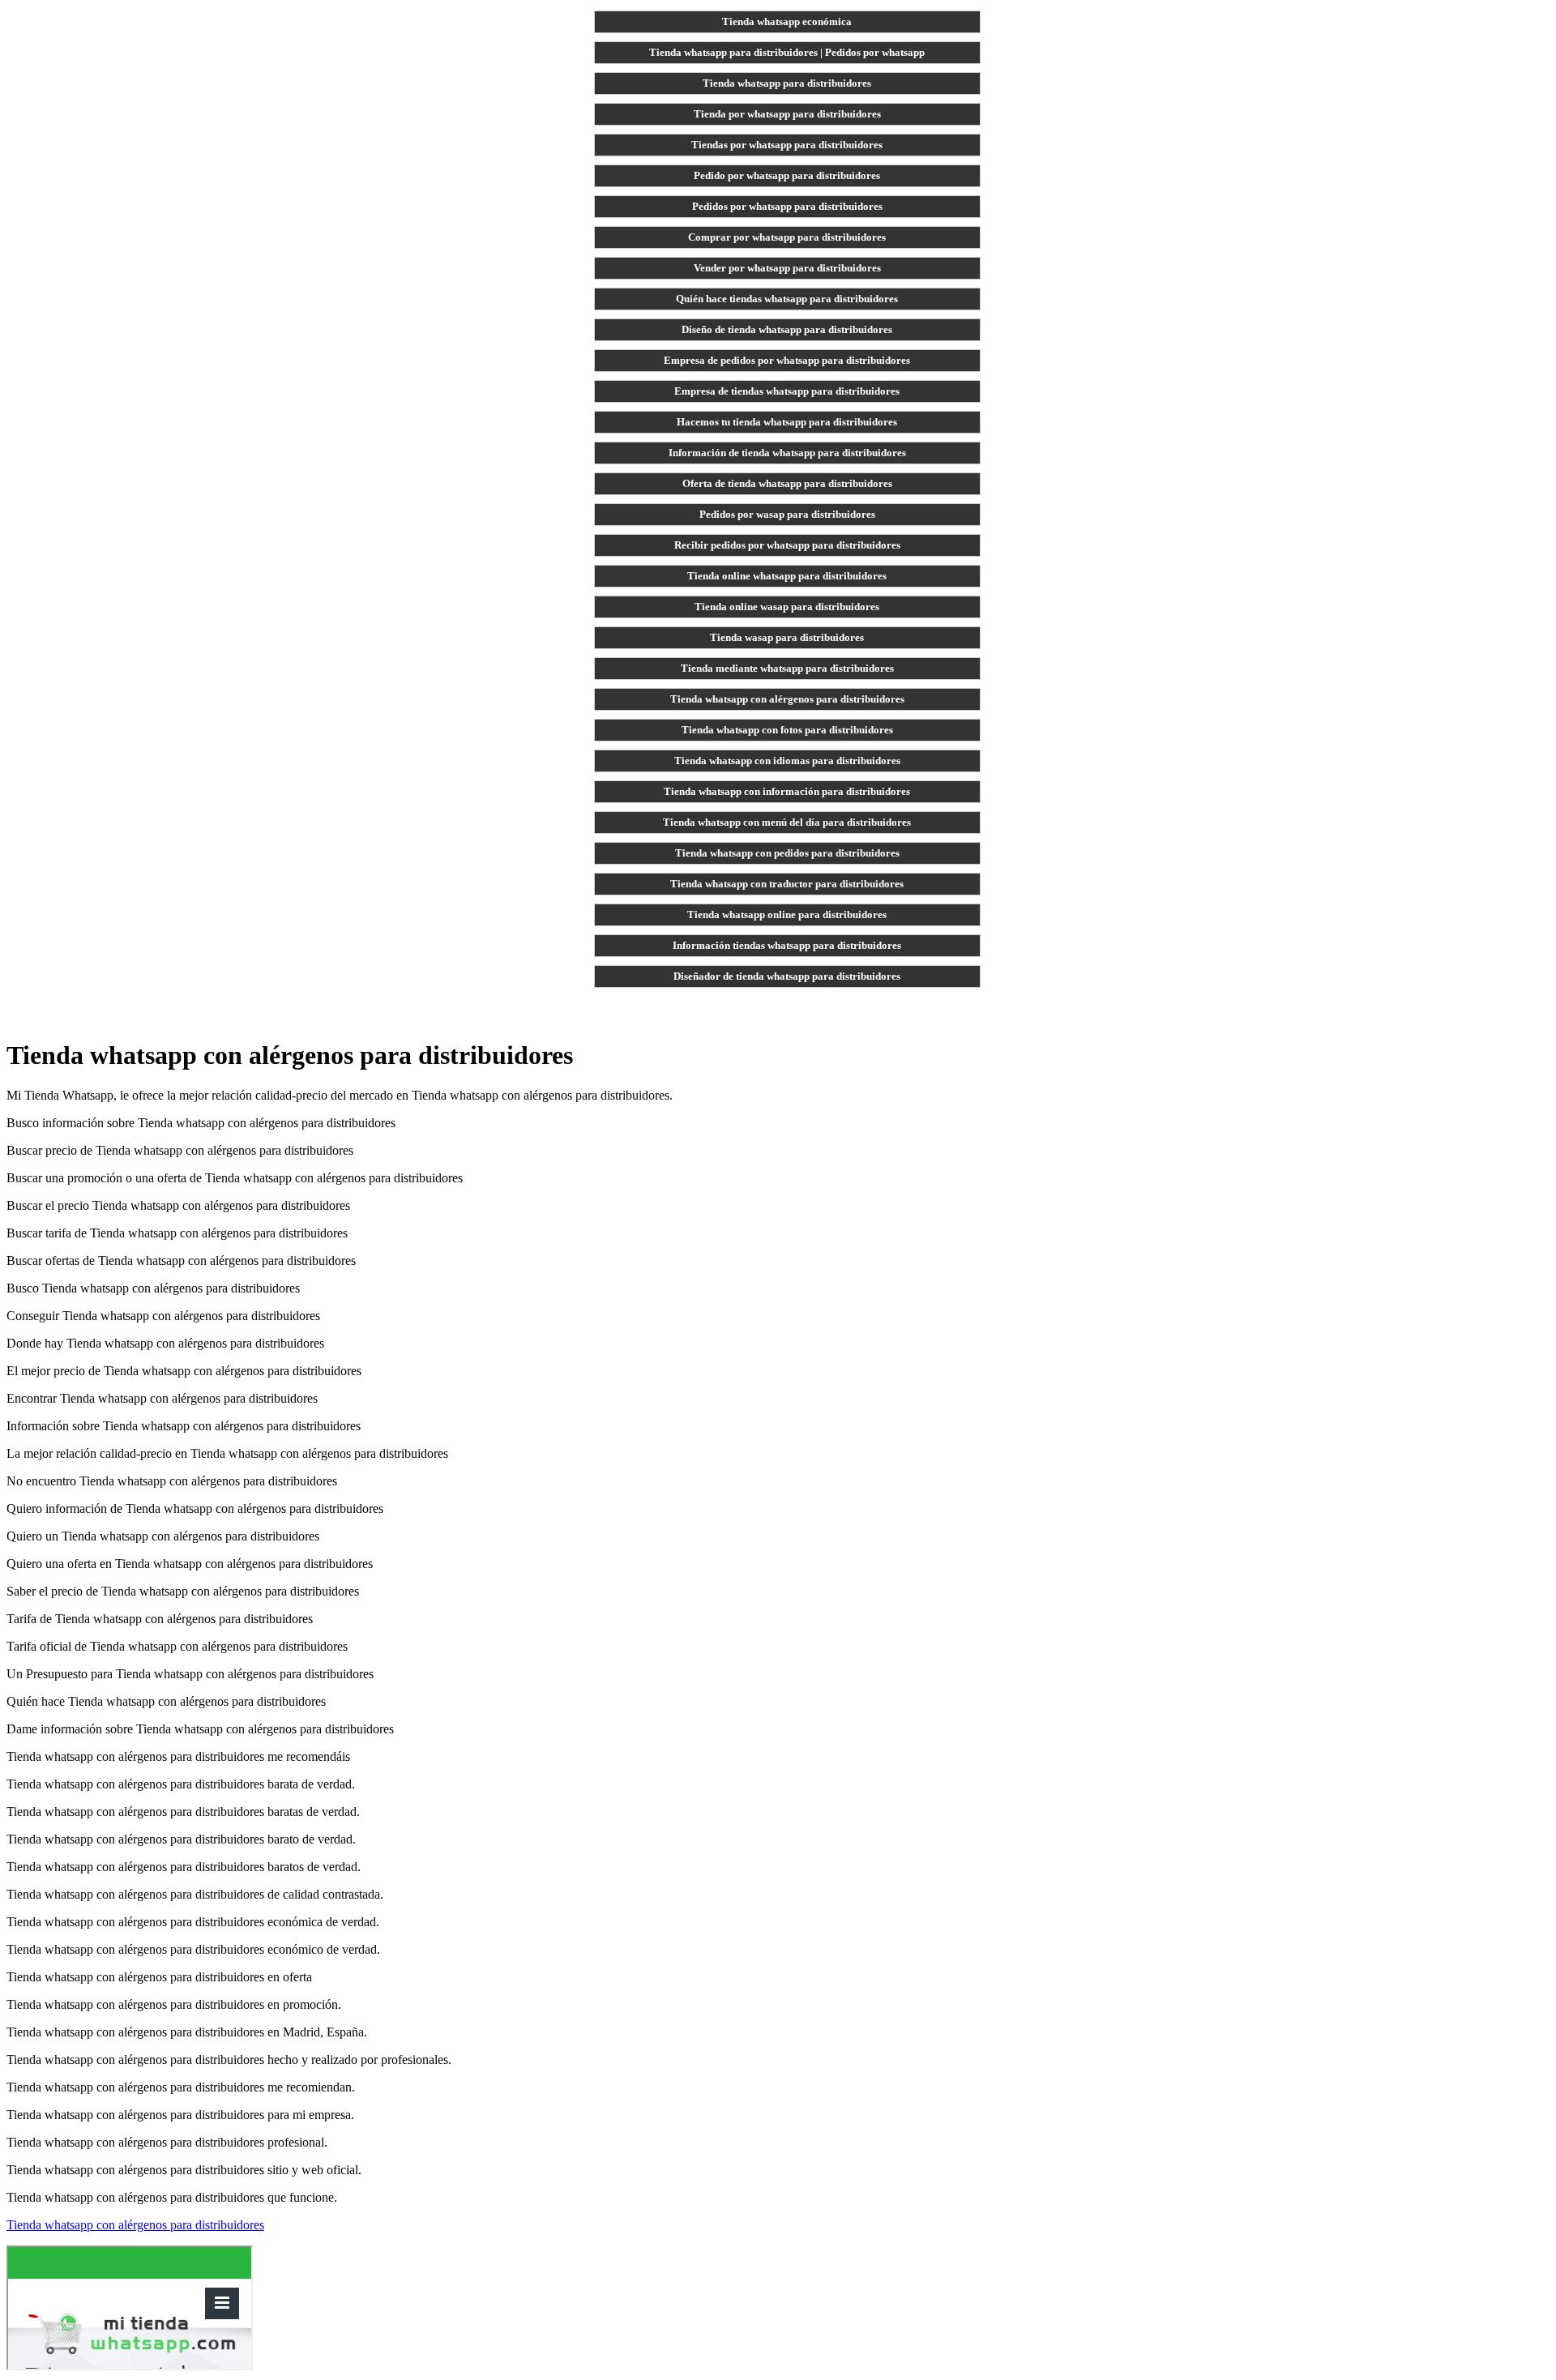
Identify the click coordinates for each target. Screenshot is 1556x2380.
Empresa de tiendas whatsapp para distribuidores (787, 391)
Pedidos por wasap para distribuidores (787, 514)
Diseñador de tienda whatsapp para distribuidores (787, 976)
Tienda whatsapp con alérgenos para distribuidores (787, 699)
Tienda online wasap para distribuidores (787, 607)
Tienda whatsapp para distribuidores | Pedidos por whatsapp (787, 52)
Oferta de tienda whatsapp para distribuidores (787, 483)
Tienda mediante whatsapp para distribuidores (787, 668)
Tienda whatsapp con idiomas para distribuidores (787, 761)
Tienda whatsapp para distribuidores (787, 83)
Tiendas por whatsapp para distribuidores (787, 145)
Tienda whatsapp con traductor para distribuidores (787, 884)
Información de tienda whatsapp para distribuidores (787, 453)
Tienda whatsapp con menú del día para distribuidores (787, 822)
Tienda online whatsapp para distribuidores (787, 576)
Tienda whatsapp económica (787, 21)
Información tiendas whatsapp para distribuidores (787, 945)
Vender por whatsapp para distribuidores (787, 268)
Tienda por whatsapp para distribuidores (787, 114)
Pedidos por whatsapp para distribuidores (787, 206)
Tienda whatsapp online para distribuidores (787, 914)
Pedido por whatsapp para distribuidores (787, 175)
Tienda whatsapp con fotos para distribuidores (787, 730)
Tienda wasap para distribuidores (787, 637)
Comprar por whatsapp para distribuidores (787, 237)
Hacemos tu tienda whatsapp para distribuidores (787, 422)
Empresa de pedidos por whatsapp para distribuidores (787, 360)
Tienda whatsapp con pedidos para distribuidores (787, 853)
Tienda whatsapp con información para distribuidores (787, 791)
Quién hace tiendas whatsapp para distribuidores (787, 299)
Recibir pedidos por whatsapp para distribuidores (787, 545)
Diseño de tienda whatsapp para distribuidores (787, 329)
